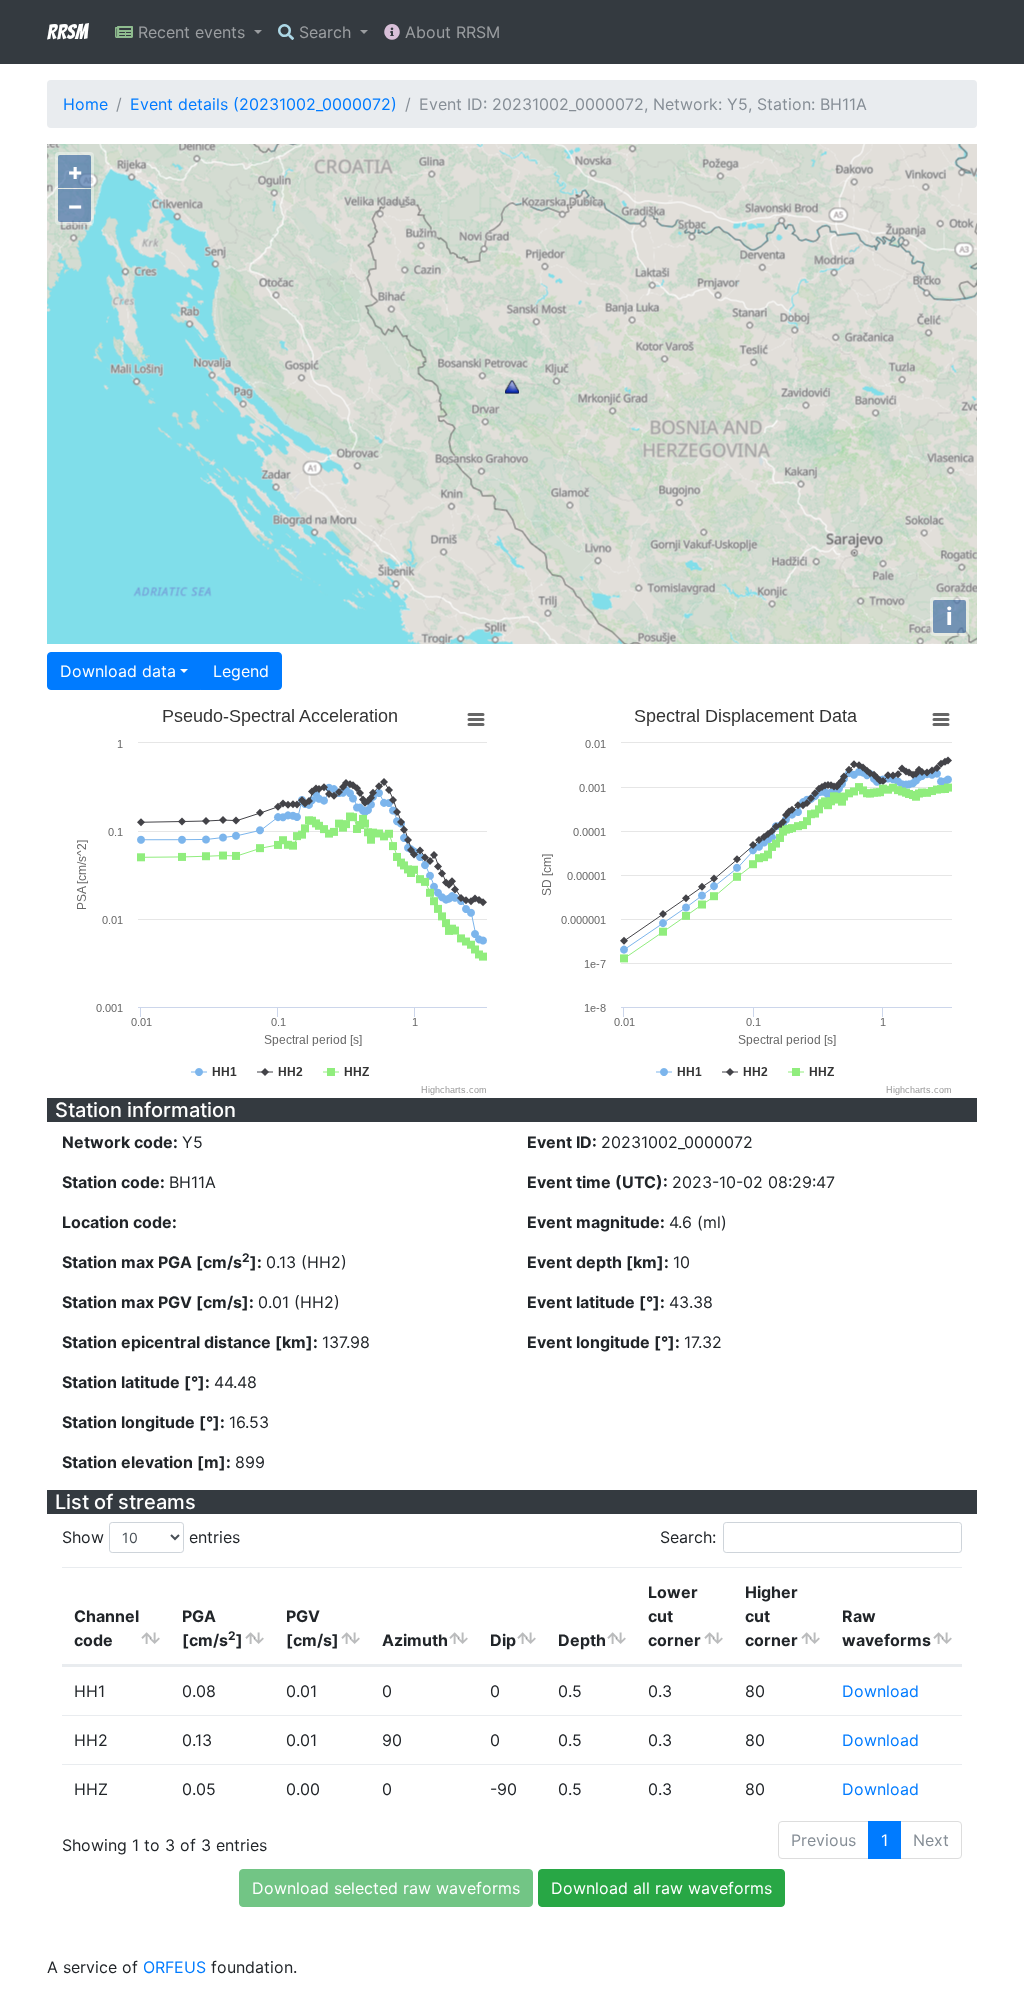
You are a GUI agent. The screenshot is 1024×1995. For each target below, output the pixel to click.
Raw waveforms (886, 1628)
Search (325, 32)
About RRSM (450, 32)
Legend (241, 671)
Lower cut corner (674, 1616)
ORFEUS (174, 1967)
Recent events (191, 32)
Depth (582, 1640)
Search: (688, 1537)
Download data (118, 671)
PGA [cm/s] (212, 1628)
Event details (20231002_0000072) (263, 104)
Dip (503, 1640)
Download (880, 1691)
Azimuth (415, 1640)
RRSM (67, 32)
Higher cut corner (771, 1616)
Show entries (151, 1537)
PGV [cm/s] (312, 1628)
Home (85, 104)
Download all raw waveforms (661, 1888)
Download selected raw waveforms (386, 1888)
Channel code (106, 1628)
